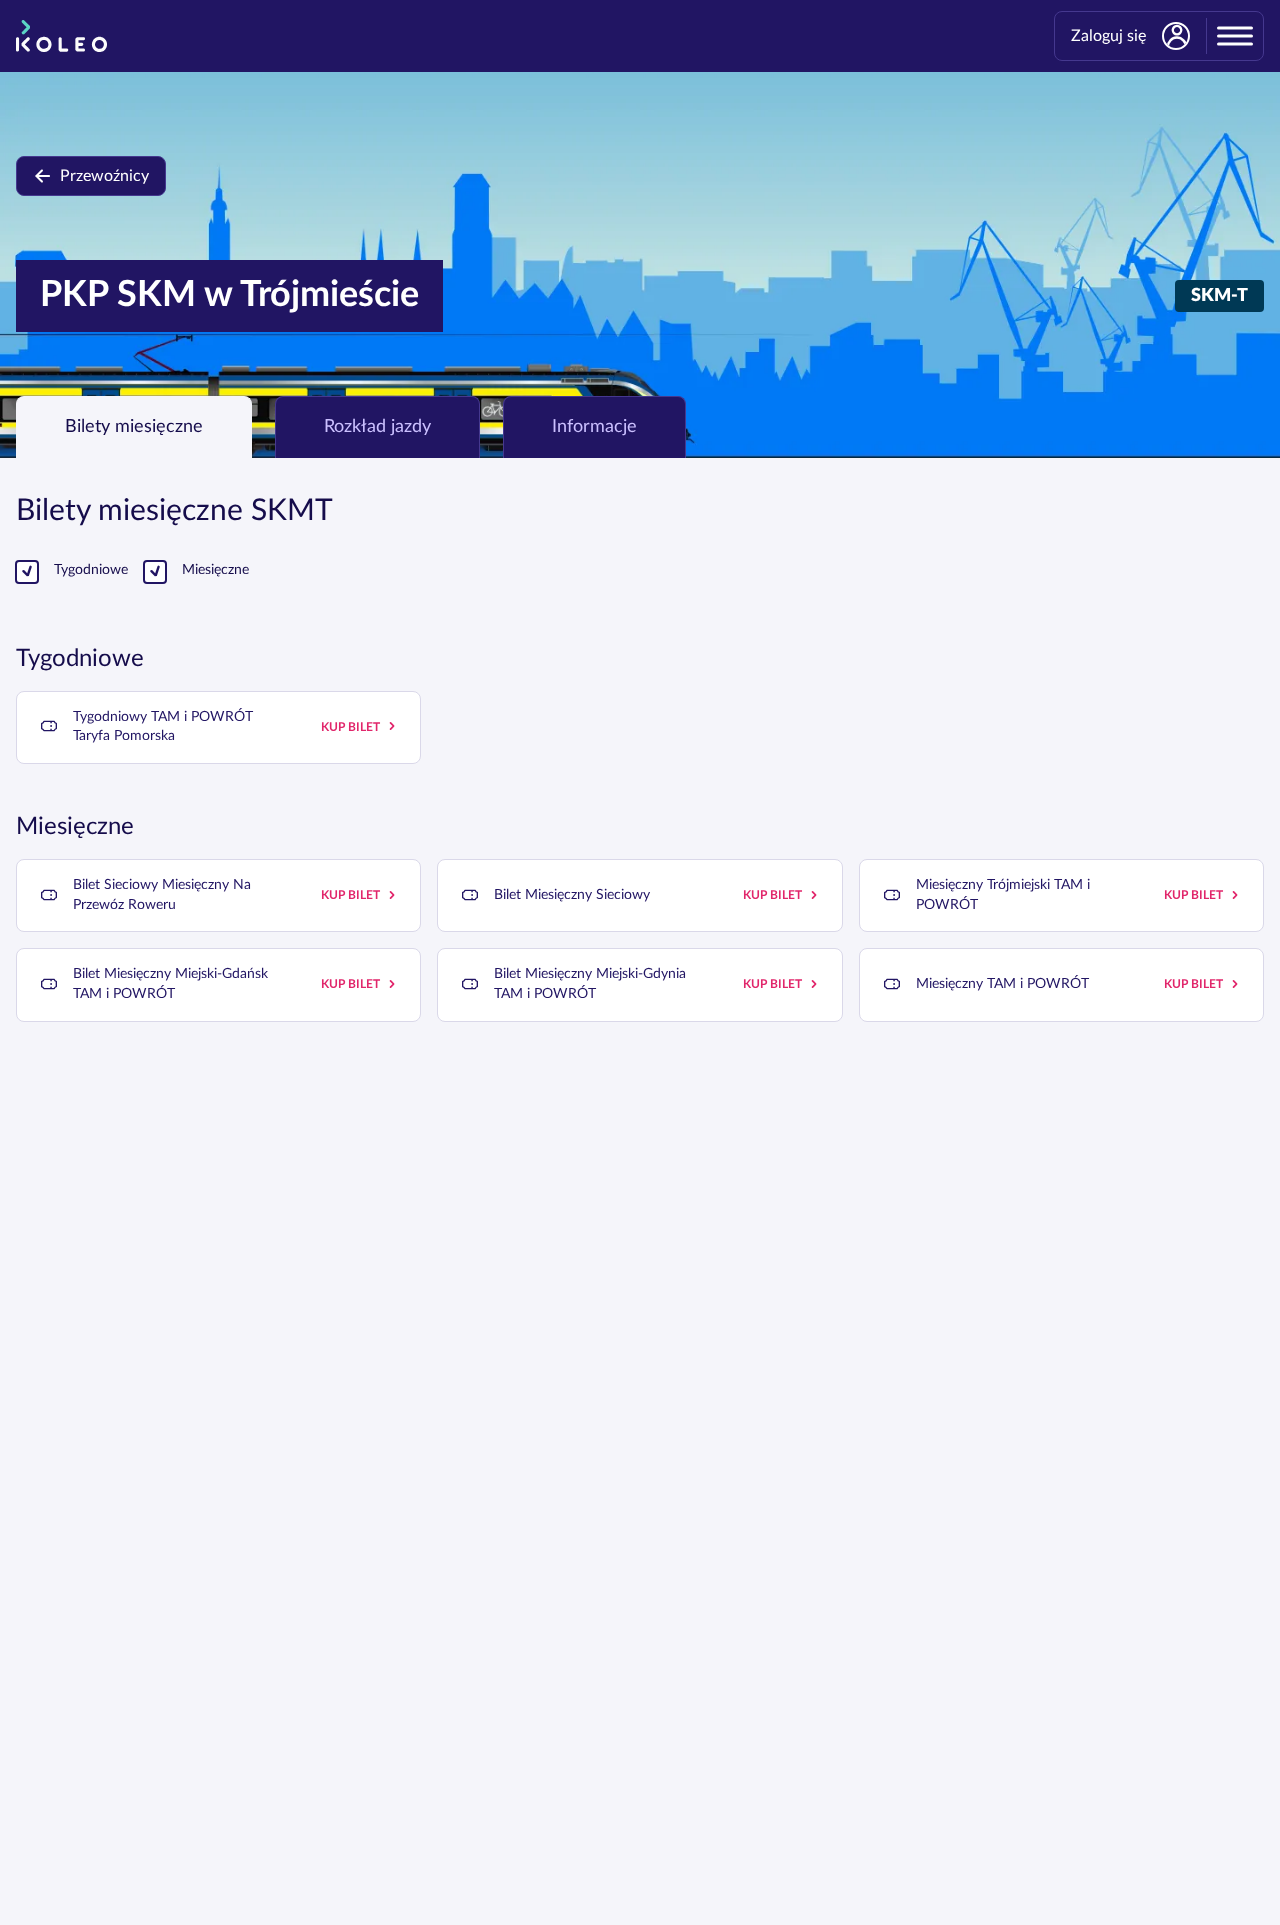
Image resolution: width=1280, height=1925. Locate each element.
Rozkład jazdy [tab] (377, 427)
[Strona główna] (61, 36)
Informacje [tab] (594, 427)
